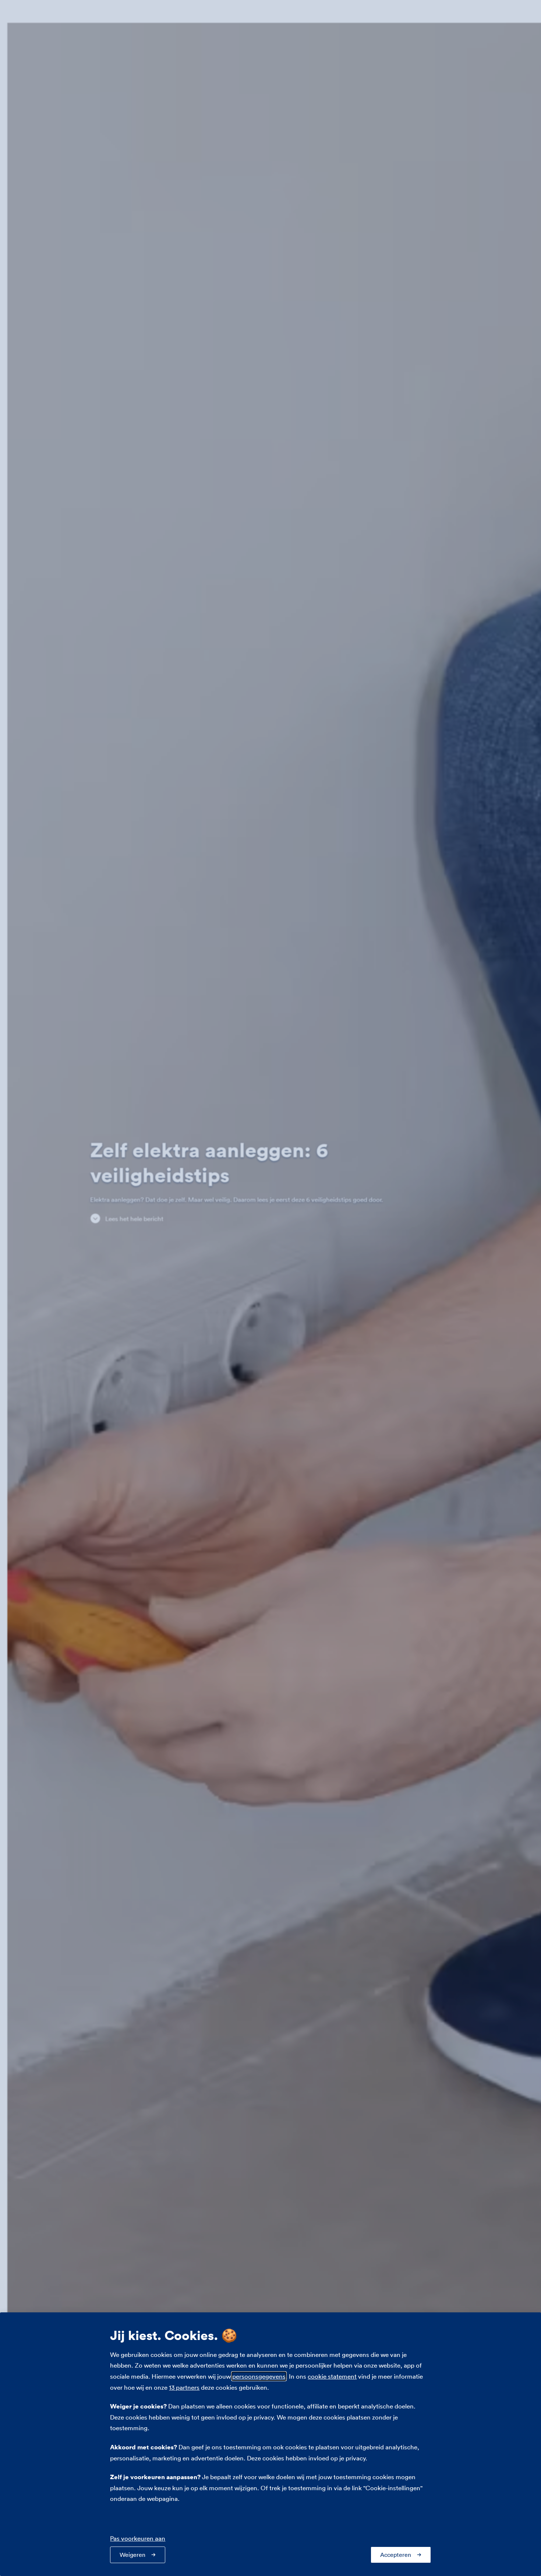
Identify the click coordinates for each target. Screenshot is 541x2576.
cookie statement (332, 2376)
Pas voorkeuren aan (138, 2538)
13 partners (184, 2387)
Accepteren (396, 2555)
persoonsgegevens (259, 2376)
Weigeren (132, 2555)
